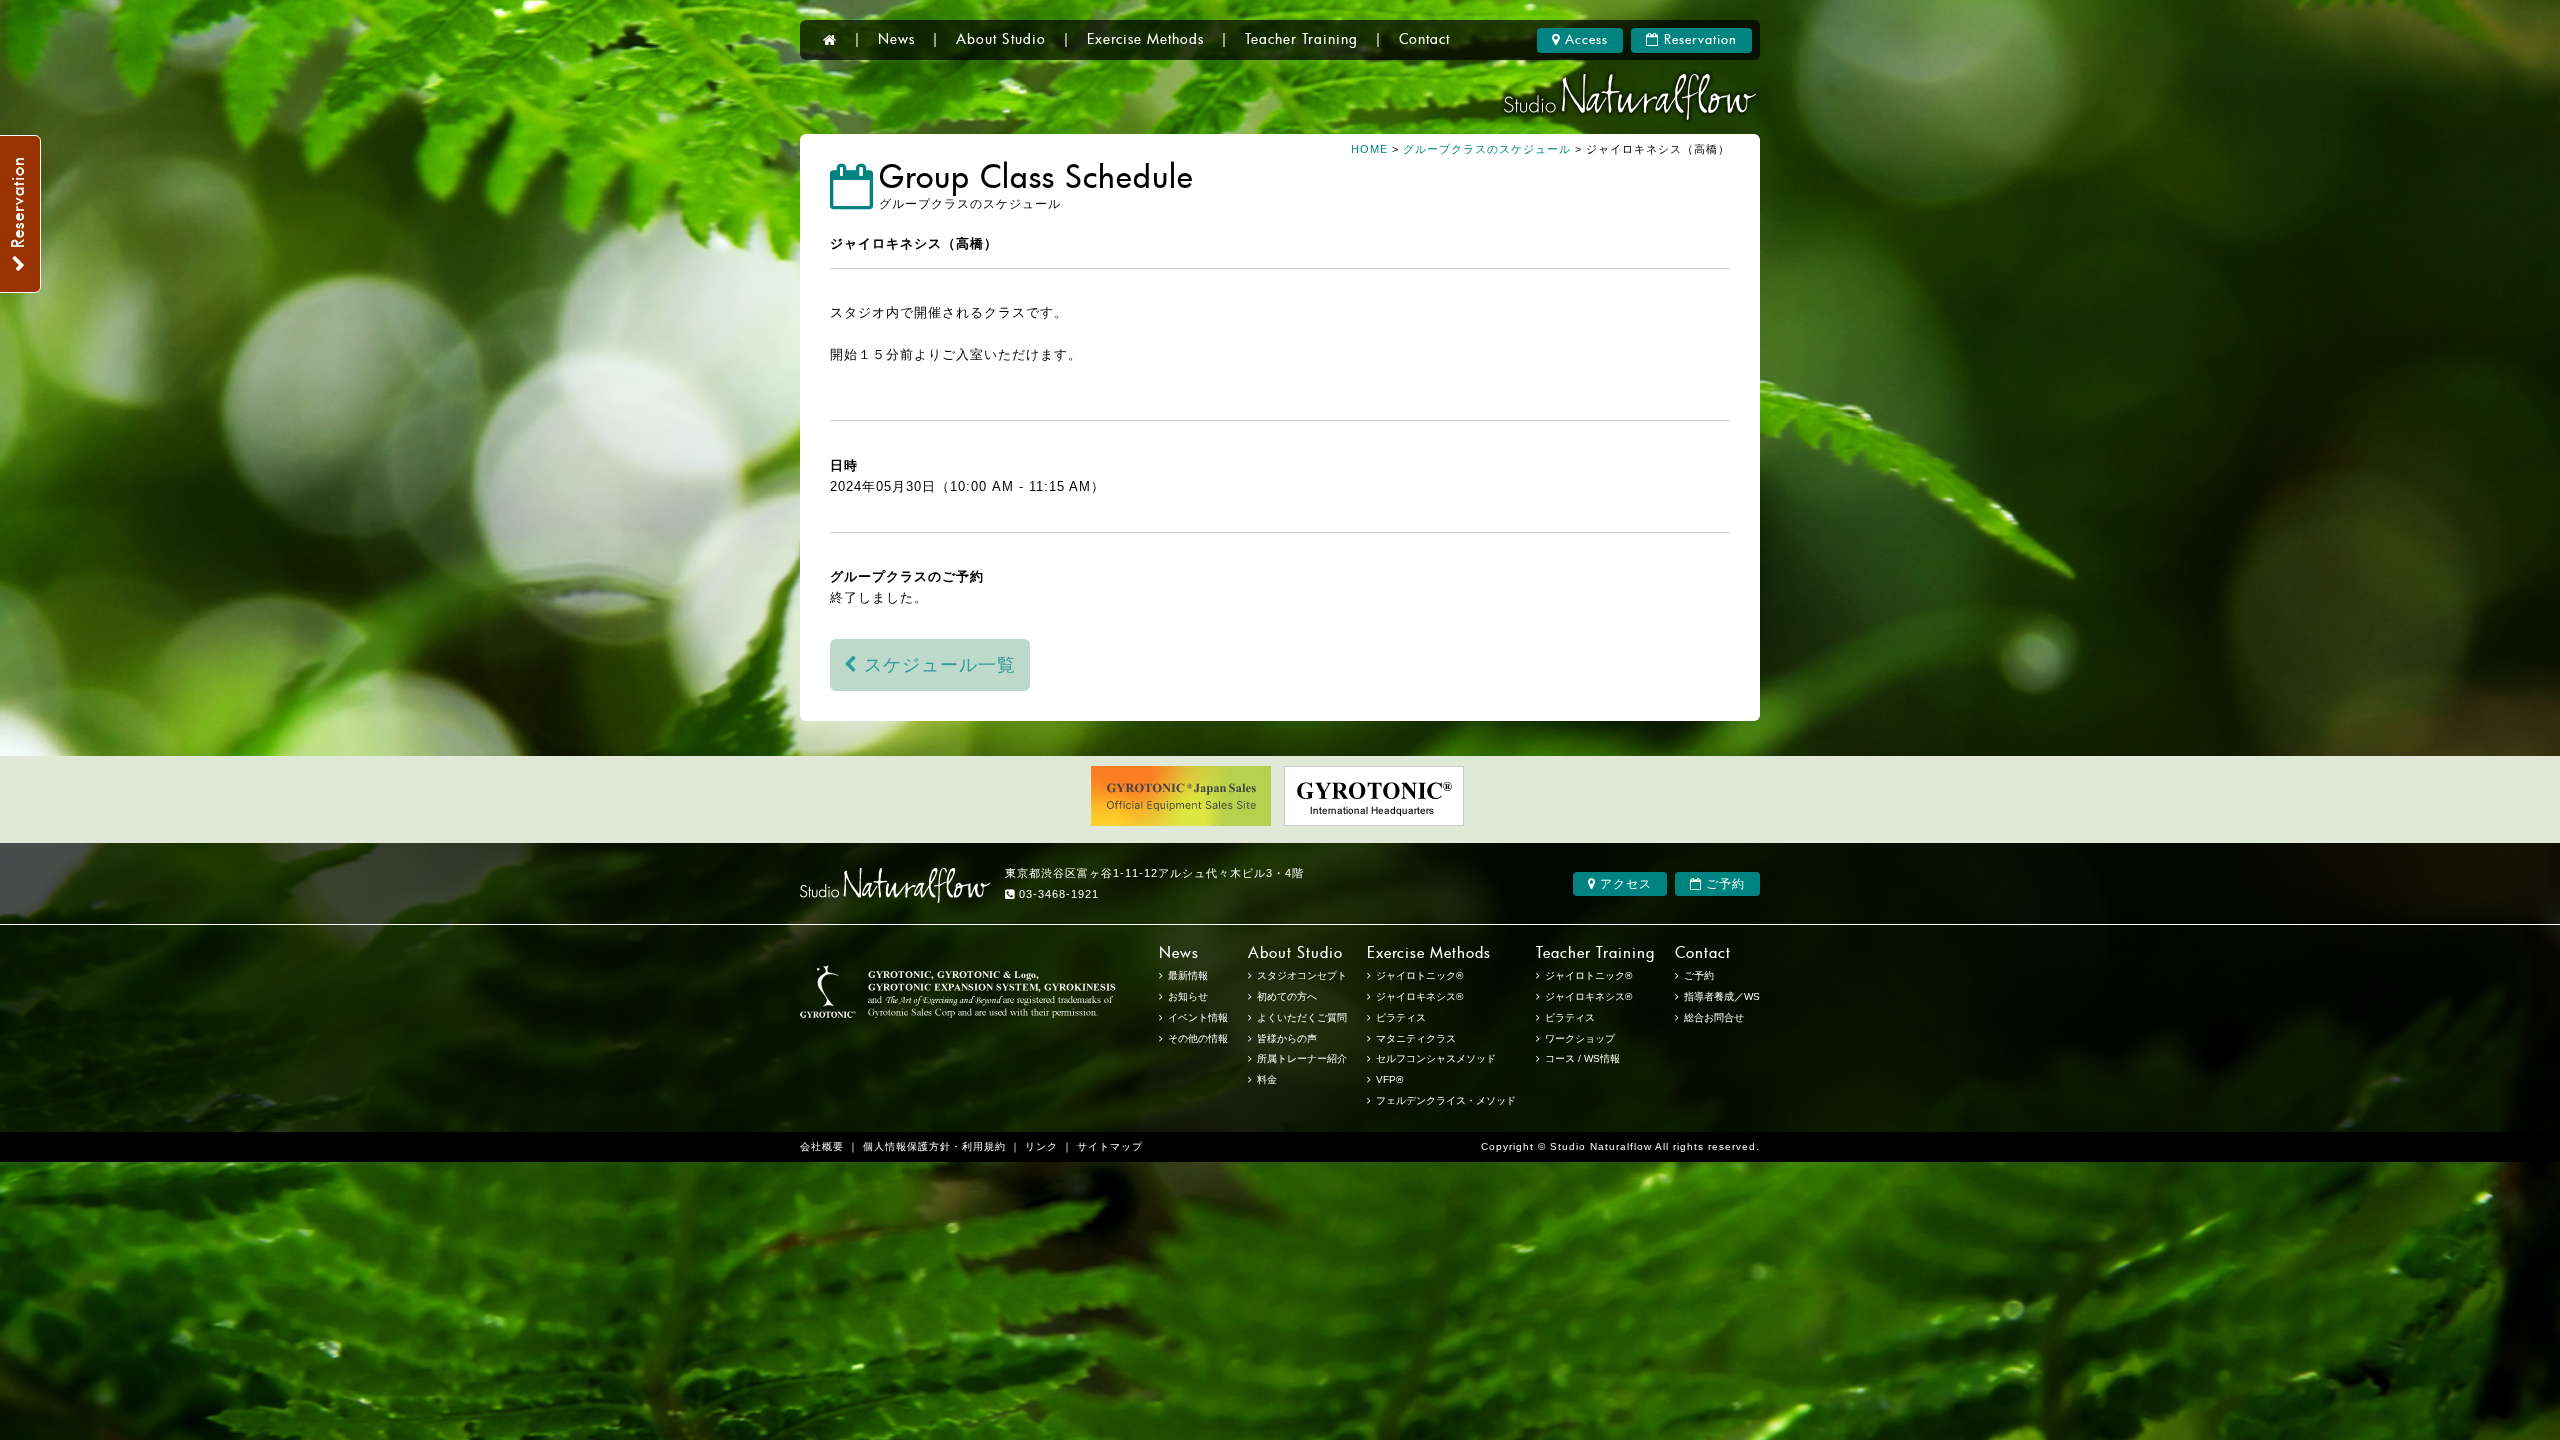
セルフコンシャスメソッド (1436, 1058)
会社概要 (822, 1146)
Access (1584, 40)
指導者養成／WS (1722, 996)
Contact (1424, 40)
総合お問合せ (1714, 1017)
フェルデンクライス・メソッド (1446, 1100)
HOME (1369, 149)
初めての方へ (1287, 996)
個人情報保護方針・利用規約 (934, 1146)
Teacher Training (1301, 40)
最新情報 (1188, 975)
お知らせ (1188, 996)
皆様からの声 (1287, 1038)
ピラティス (1570, 1017)
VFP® (1389, 1079)
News (896, 40)
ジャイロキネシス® (1588, 996)
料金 (1267, 1079)
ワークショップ (1580, 1038)
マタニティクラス (1416, 1038)
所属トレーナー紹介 (1302, 1058)
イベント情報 (1198, 1017)
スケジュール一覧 (937, 665)
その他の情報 (1198, 1038)
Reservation (1698, 40)
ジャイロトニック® (1588, 975)
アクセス (1624, 884)
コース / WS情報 (1582, 1058)
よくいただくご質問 (1302, 1017)
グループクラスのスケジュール (1487, 149)
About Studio (1001, 40)
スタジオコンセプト (1302, 975)
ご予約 (1723, 884)
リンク (1041, 1146)
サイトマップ (1110, 1146)
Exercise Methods (1145, 40)
